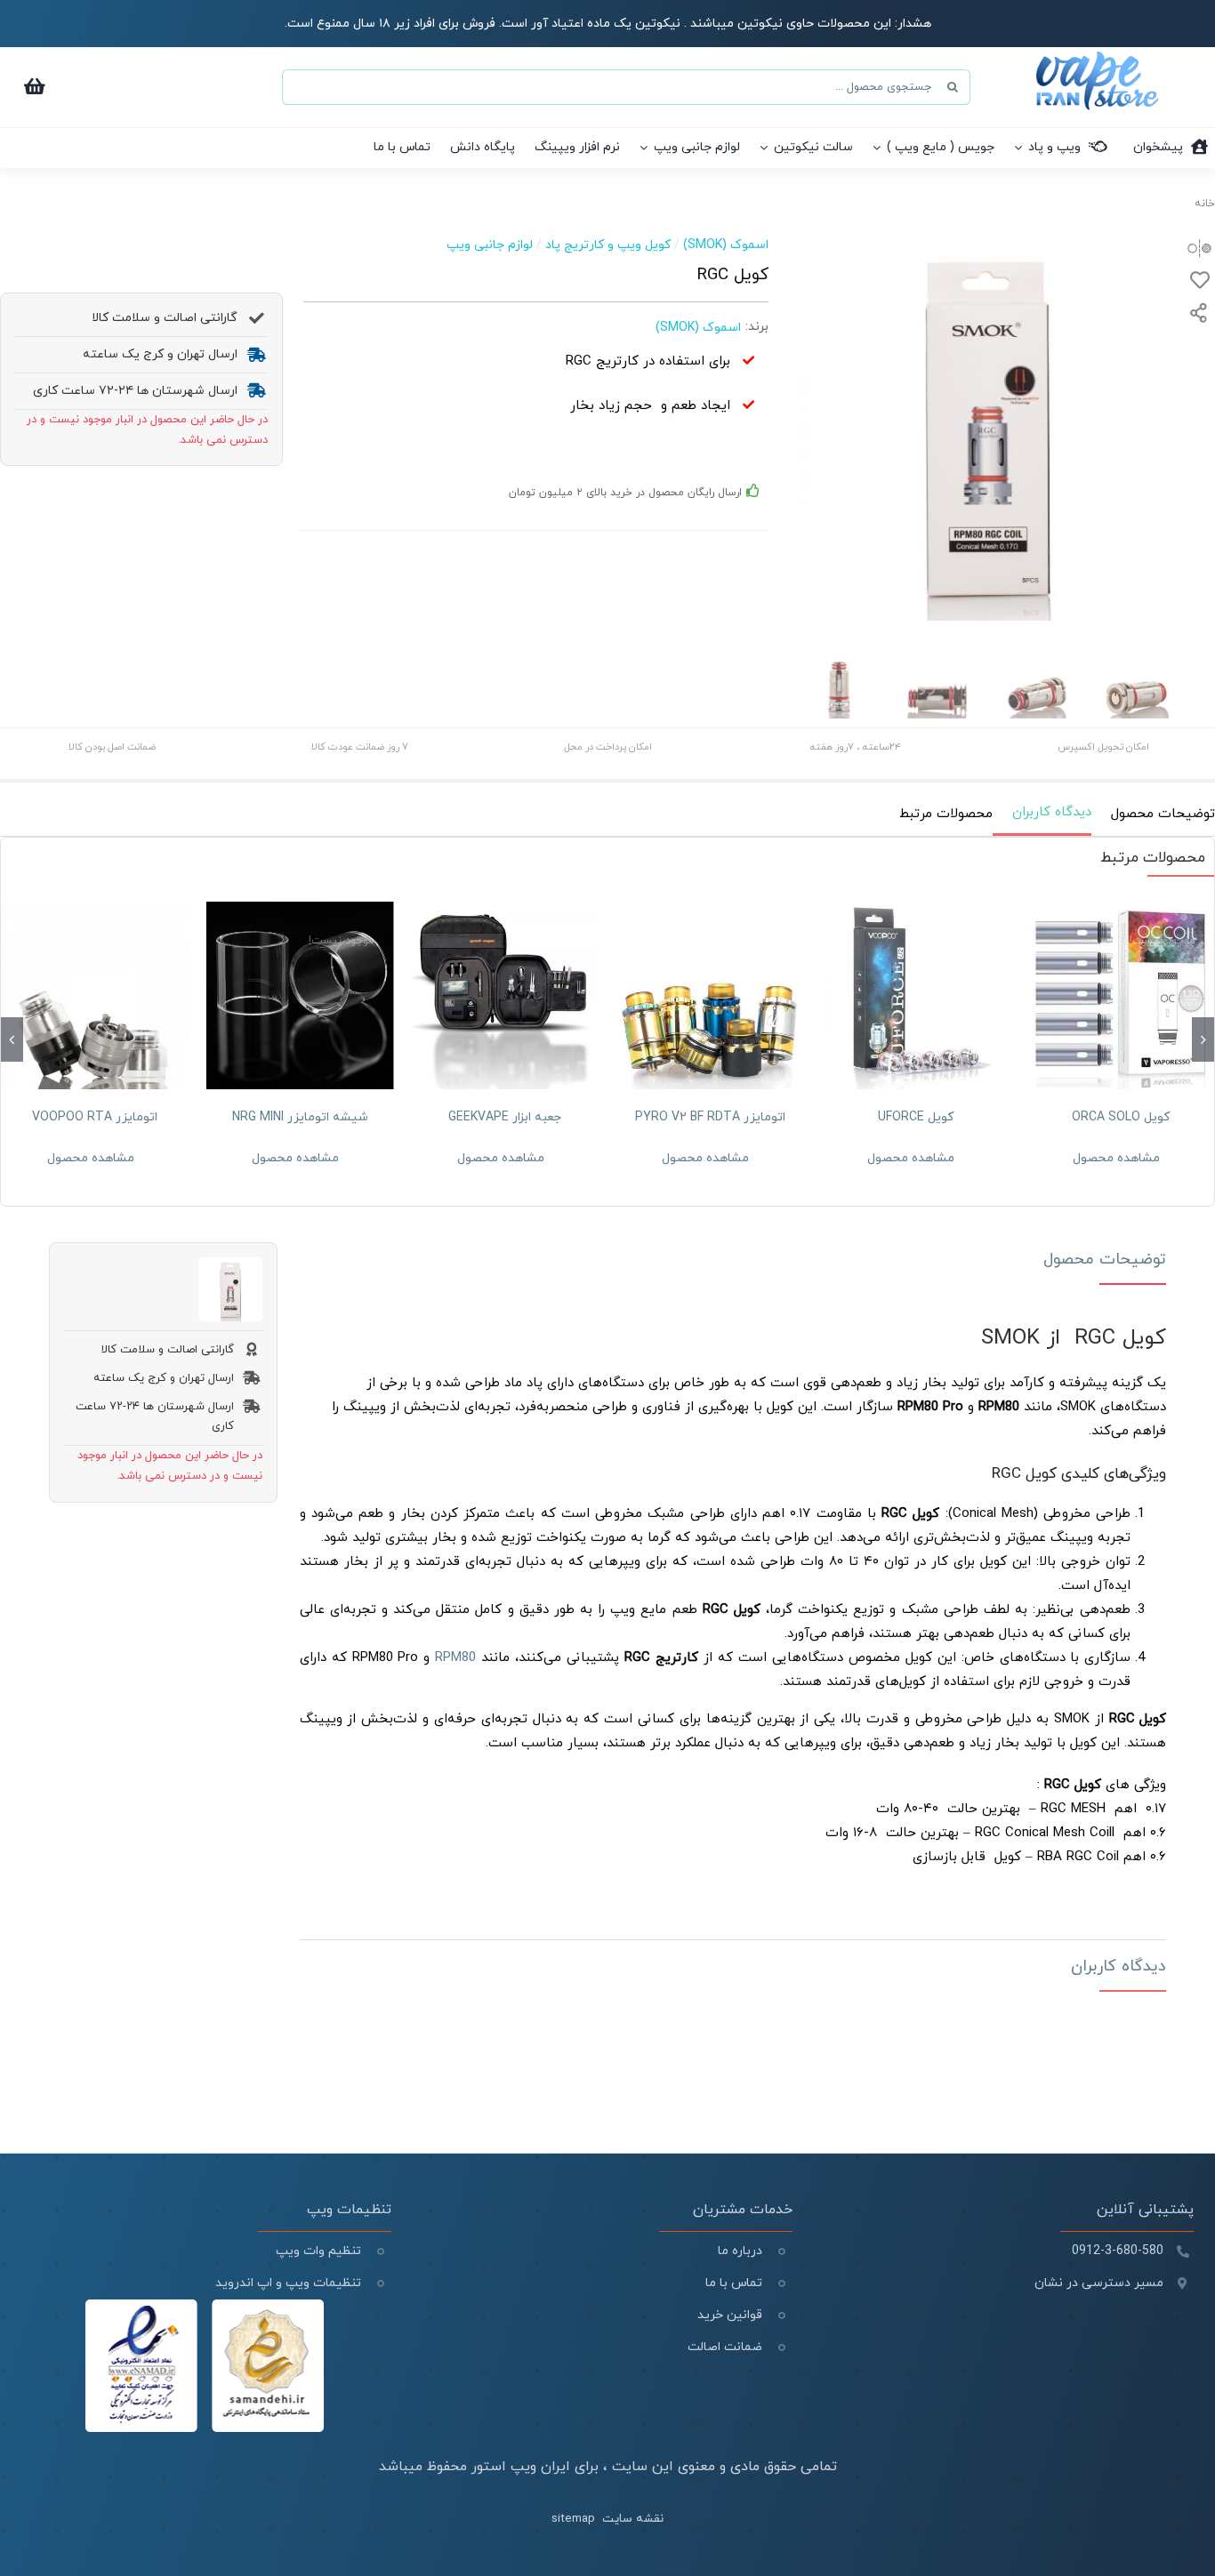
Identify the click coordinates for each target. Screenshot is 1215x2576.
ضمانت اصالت (725, 2347)
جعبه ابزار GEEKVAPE (505, 1117)
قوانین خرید (730, 2315)
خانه (1205, 204)
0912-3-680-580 (1118, 2251)
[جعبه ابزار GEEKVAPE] (505, 995)
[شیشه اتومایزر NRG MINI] (300, 995)
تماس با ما (734, 2283)
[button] (1203, 1039)
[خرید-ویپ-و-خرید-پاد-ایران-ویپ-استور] (1097, 58)
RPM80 (455, 1658)
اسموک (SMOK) (726, 245)
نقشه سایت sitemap (607, 2519)
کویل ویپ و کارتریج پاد (608, 245)
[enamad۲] (205, 2306)
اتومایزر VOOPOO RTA (95, 1117)
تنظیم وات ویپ (318, 2251)
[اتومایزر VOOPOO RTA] (95, 995)
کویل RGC (1120, 1338)
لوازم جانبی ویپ (490, 245)
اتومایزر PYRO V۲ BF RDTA (710, 1117)
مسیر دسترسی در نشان (1099, 2283)
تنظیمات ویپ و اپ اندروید (286, 2283)
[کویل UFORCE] (916, 995)
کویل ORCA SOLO (1121, 1117)
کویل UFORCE (916, 1117)
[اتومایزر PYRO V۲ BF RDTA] (710, 995)
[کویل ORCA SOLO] (1120, 995)
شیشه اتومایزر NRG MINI (300, 1117)
